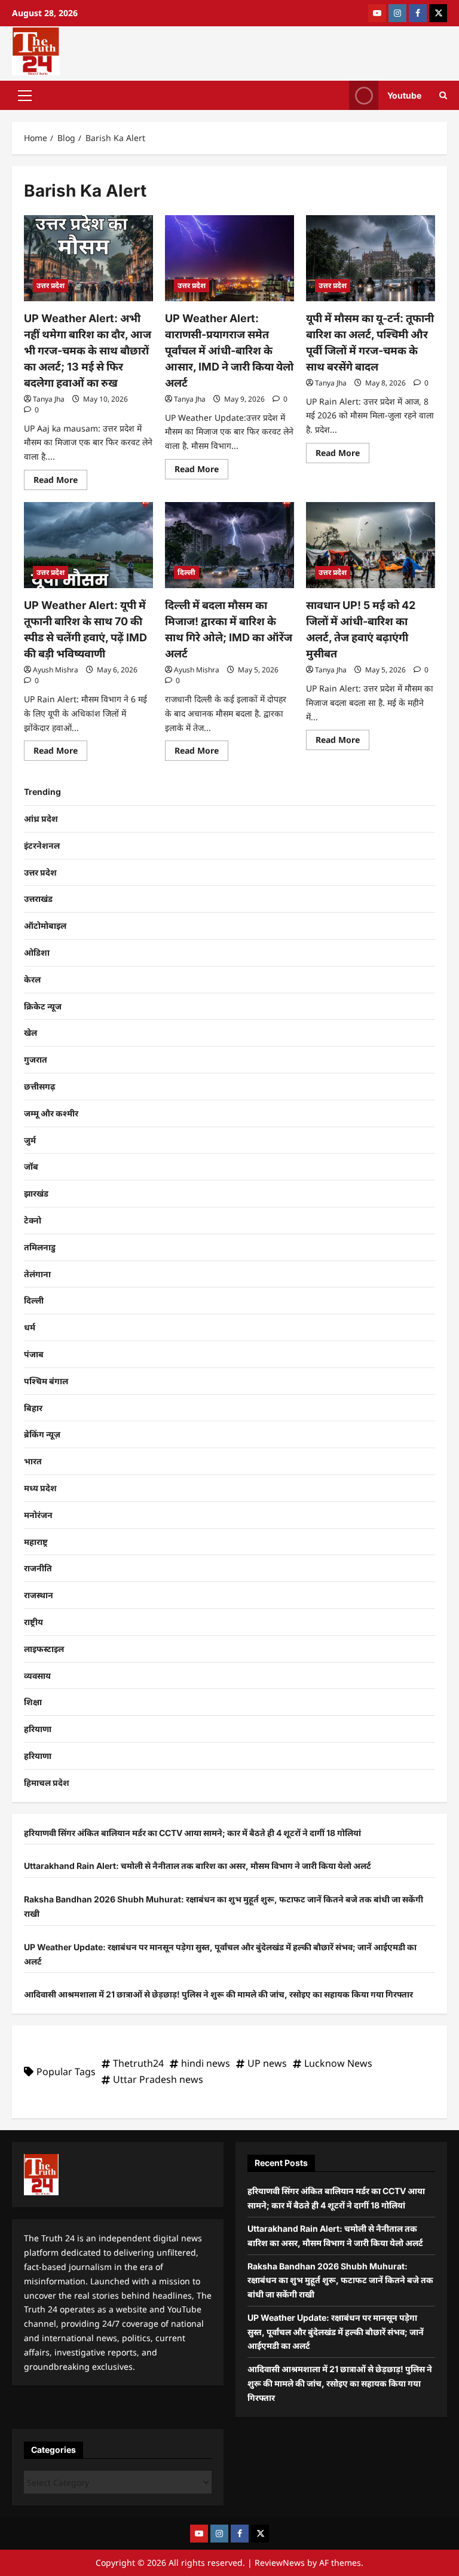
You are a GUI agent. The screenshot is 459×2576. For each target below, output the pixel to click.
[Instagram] (397, 13)
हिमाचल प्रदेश (47, 1783)
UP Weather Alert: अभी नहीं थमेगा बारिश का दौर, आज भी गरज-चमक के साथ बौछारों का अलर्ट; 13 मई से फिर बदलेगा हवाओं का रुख (88, 351)
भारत (33, 1461)
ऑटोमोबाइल (45, 926)
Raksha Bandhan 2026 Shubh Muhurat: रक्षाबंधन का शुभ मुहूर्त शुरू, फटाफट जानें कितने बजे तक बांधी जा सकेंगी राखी (340, 2280)
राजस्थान (39, 1595)
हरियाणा (38, 1729)
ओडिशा (37, 952)
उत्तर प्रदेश (51, 285)
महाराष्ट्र (36, 1542)
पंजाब (34, 1354)
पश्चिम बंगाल (46, 1381)
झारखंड (36, 1193)
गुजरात (36, 1059)
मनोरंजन (38, 1515)
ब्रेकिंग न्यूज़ (42, 1434)
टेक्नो (33, 1220)
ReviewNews (280, 2563)
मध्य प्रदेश (40, 1488)
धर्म (30, 1327)
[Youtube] (377, 13)
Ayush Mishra (56, 670)
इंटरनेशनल (42, 845)
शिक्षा (33, 1702)
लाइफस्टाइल (44, 1649)
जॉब (31, 1166)
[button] (25, 95)
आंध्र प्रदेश (41, 819)
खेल (30, 1032)
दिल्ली (186, 572)
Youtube (404, 95)
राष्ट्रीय (33, 1622)
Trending (42, 792)
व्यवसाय (37, 1676)
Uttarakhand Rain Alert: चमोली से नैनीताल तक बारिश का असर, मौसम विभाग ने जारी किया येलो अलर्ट (198, 1866)
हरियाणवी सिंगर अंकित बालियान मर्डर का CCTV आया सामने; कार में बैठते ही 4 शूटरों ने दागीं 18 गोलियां (192, 1833)
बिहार (33, 1408)
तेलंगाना (37, 1274)
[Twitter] (438, 13)
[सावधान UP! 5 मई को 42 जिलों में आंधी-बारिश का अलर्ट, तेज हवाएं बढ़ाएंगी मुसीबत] (371, 545)
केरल (32, 979)
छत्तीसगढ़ (39, 1086)
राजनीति (38, 1568)
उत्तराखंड (38, 899)
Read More (60, 478)
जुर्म (30, 1140)
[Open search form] (443, 95)
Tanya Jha (49, 399)
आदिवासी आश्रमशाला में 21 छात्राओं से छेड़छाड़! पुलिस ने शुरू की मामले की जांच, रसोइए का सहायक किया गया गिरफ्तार (218, 1994)
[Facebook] (418, 13)
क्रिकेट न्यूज (43, 1006)
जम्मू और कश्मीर (51, 1113)
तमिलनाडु (40, 1247)
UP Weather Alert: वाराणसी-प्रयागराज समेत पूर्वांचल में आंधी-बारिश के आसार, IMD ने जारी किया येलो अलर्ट (229, 351)
